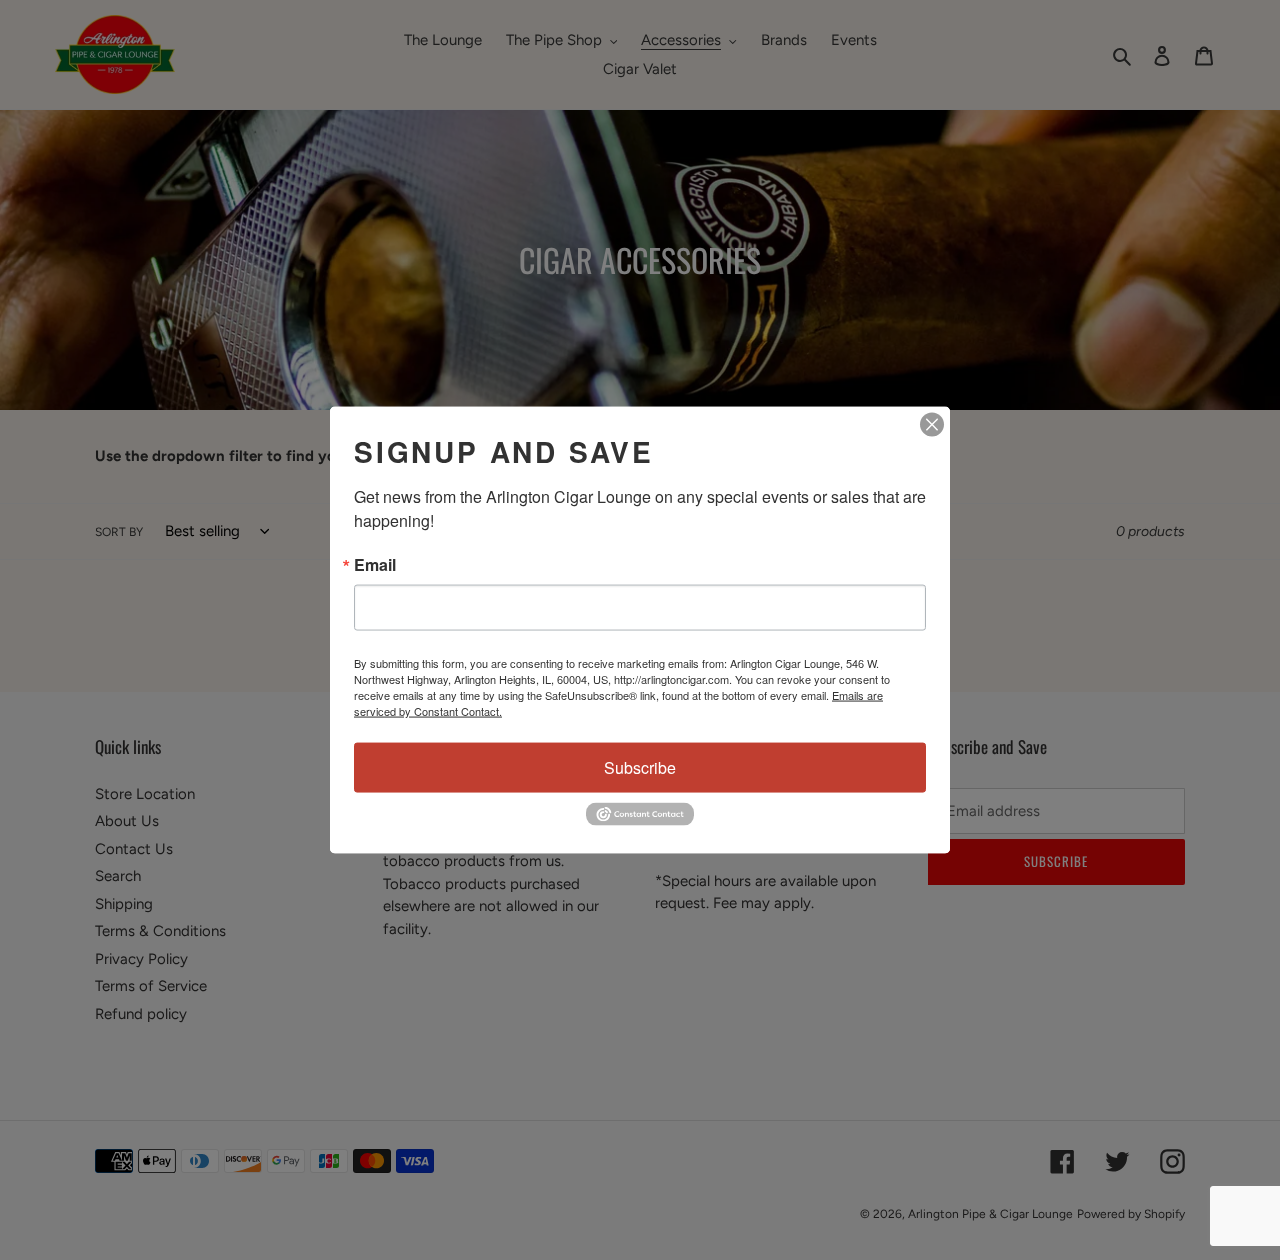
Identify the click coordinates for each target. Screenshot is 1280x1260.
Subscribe (640, 767)
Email (375, 565)
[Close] (932, 425)
